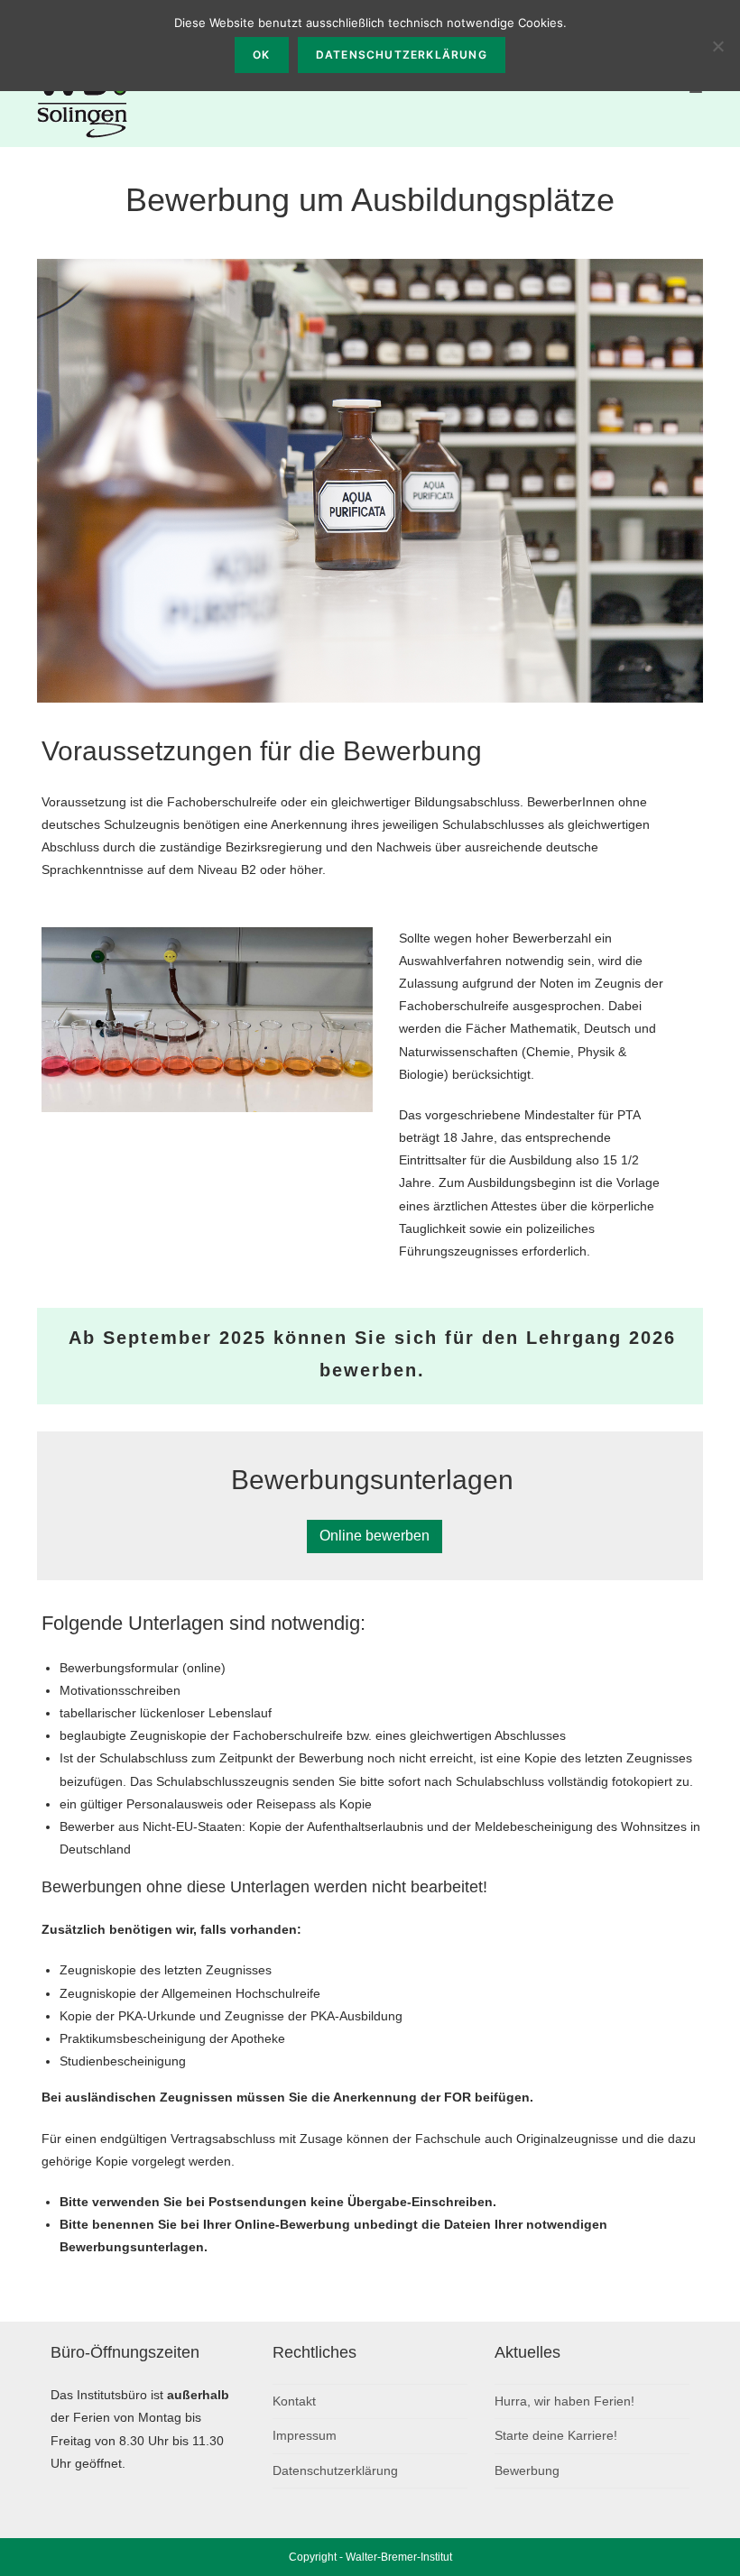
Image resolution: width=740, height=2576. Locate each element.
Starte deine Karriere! (556, 2435)
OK (261, 55)
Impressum (305, 2435)
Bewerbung (527, 2470)
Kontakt (294, 2401)
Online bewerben (375, 1536)
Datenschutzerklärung (335, 2470)
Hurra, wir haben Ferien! (564, 2401)
